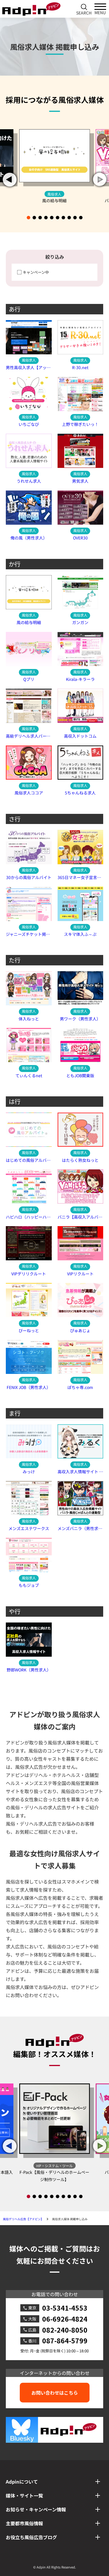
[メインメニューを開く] (100, 9)
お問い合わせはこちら (55, 2393)
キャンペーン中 (36, 272)
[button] (100, 180)
